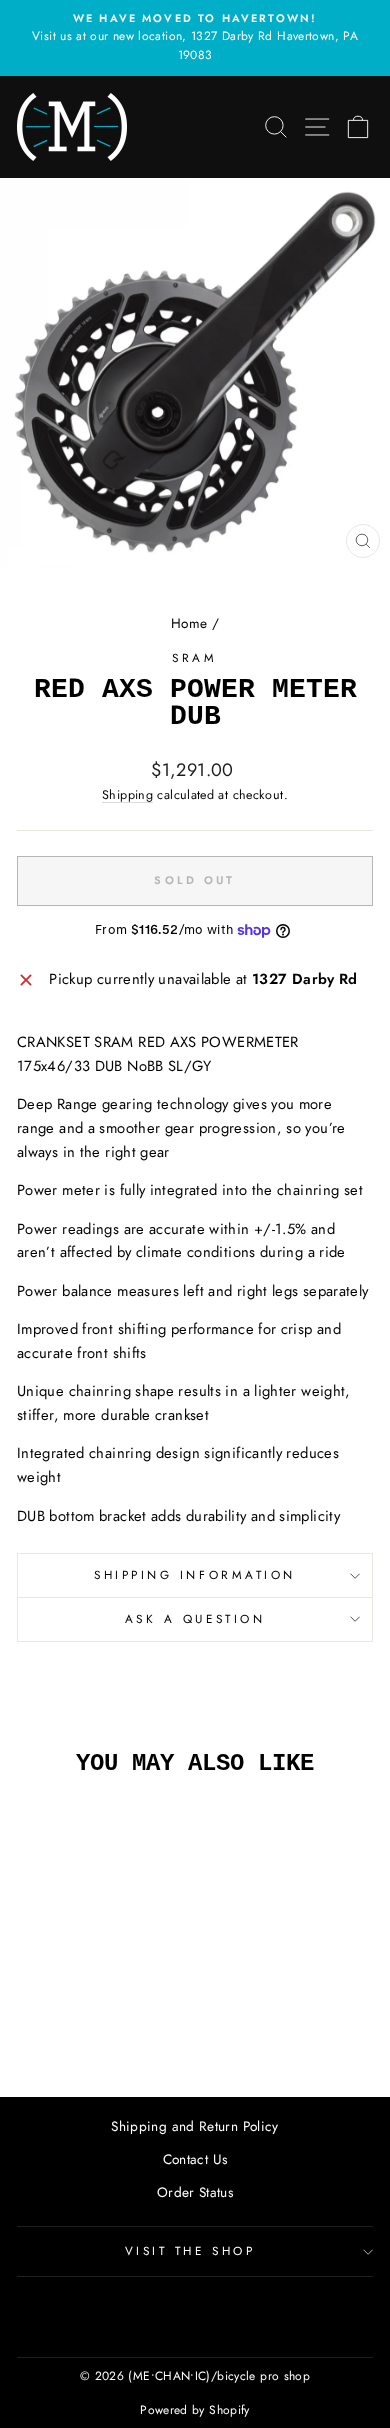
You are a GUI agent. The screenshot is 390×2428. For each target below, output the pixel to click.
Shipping (127, 795)
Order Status (195, 2192)
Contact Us (195, 2159)
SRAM (194, 657)
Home (189, 623)
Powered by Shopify (195, 2410)
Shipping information (195, 1574)
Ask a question (195, 1618)
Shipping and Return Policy (195, 2126)
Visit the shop (190, 2250)
